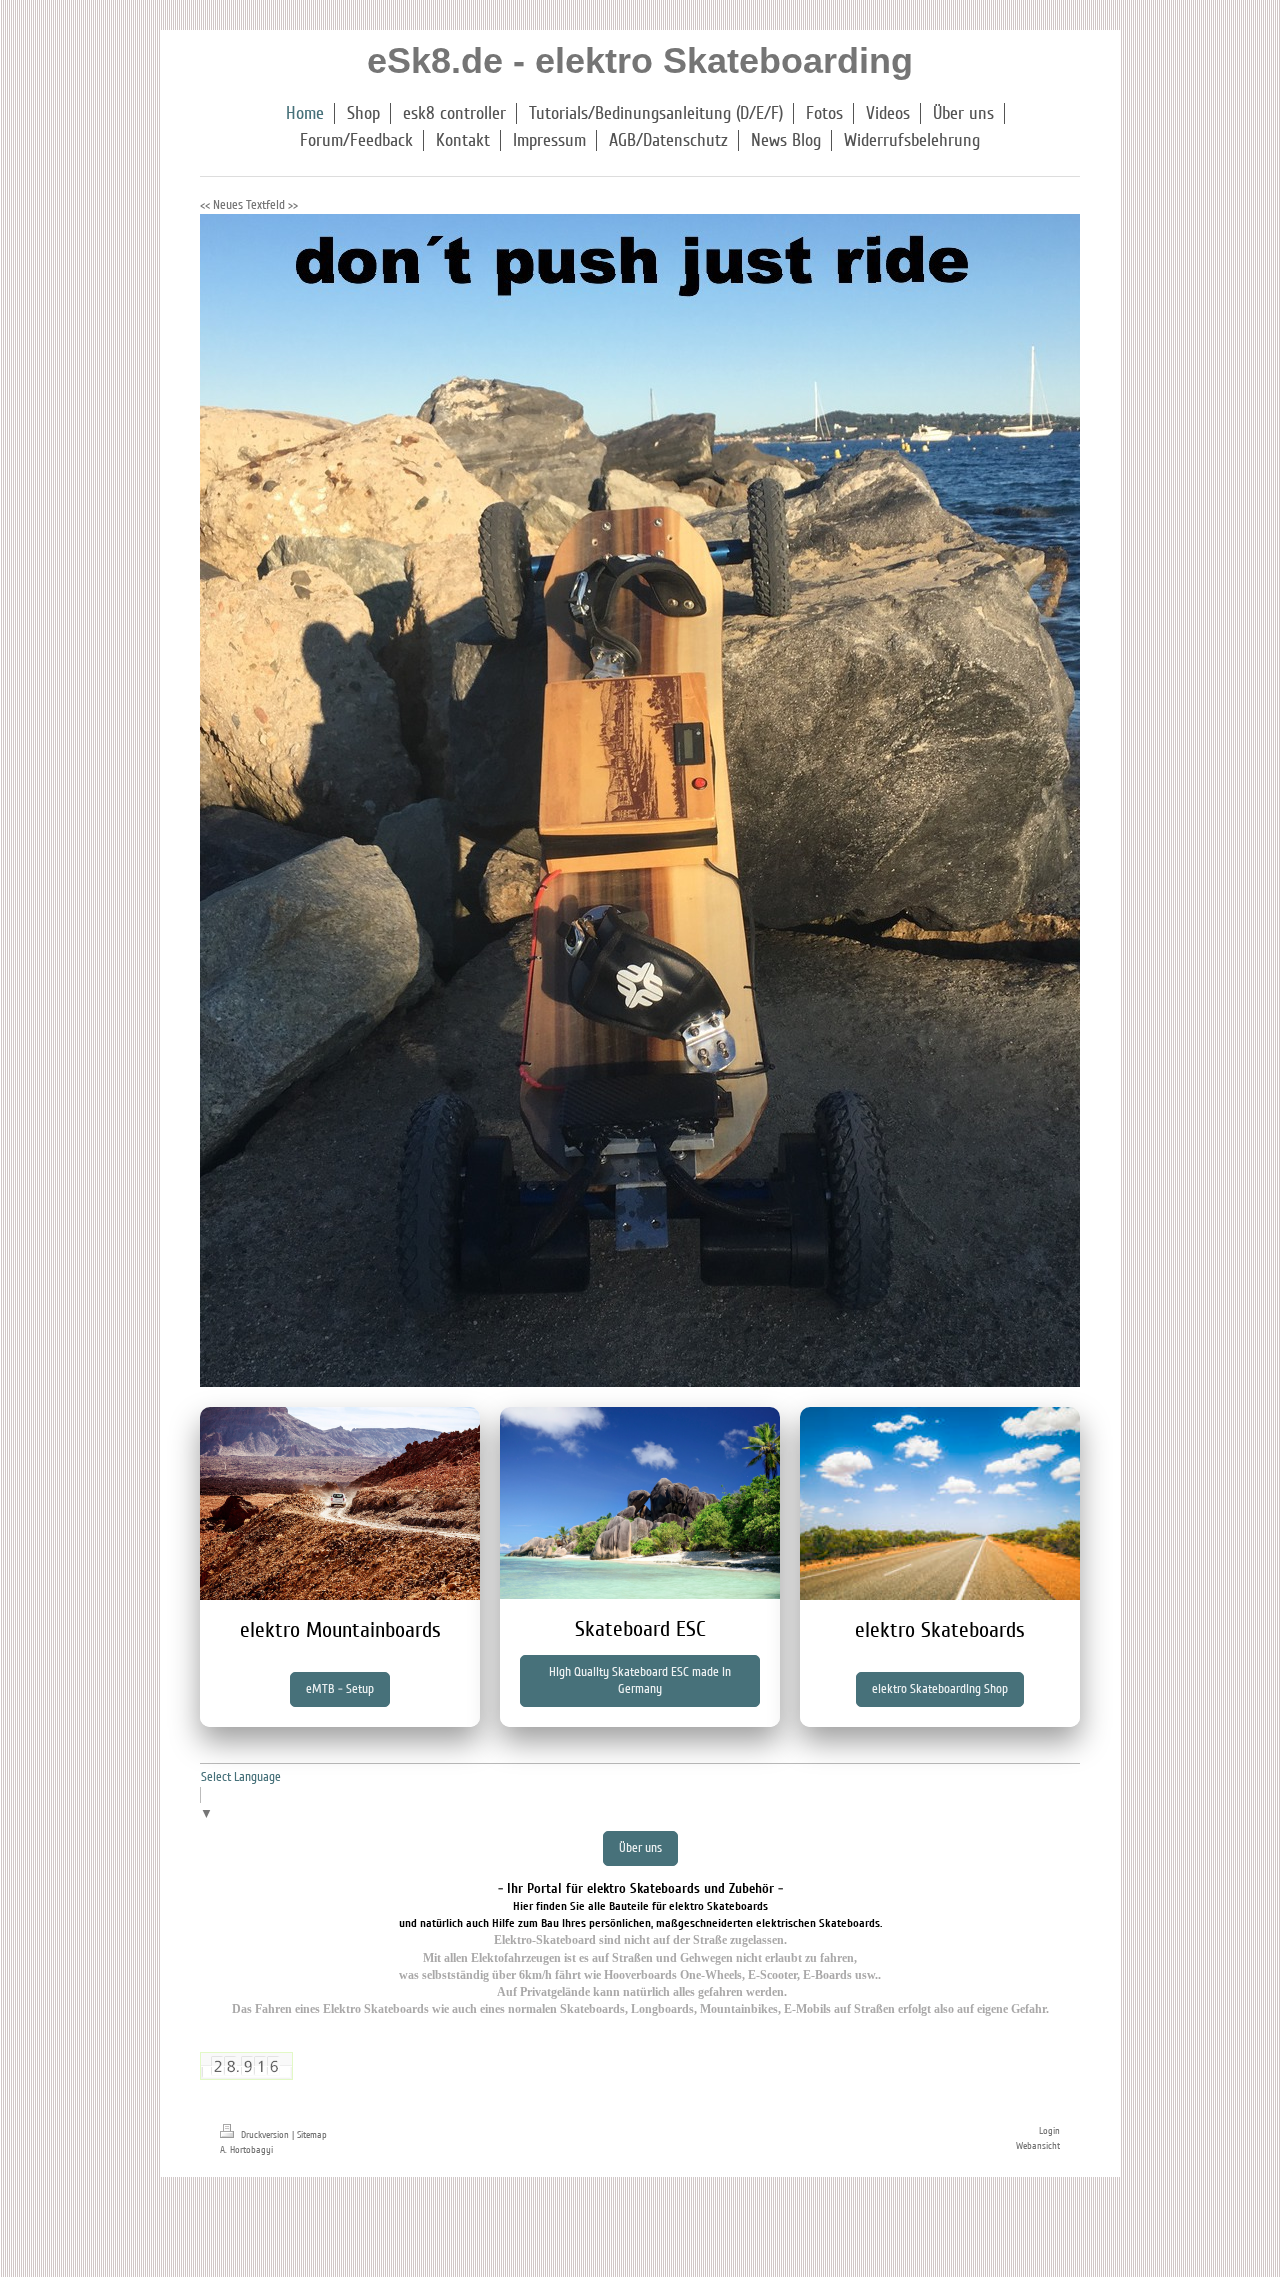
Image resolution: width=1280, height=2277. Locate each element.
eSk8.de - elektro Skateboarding (640, 60)
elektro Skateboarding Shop (940, 1689)
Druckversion (265, 2135)
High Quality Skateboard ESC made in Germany (640, 1680)
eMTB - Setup (340, 1689)
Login (1049, 2131)
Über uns (640, 1848)
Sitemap (312, 2135)
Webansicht (1038, 2146)
